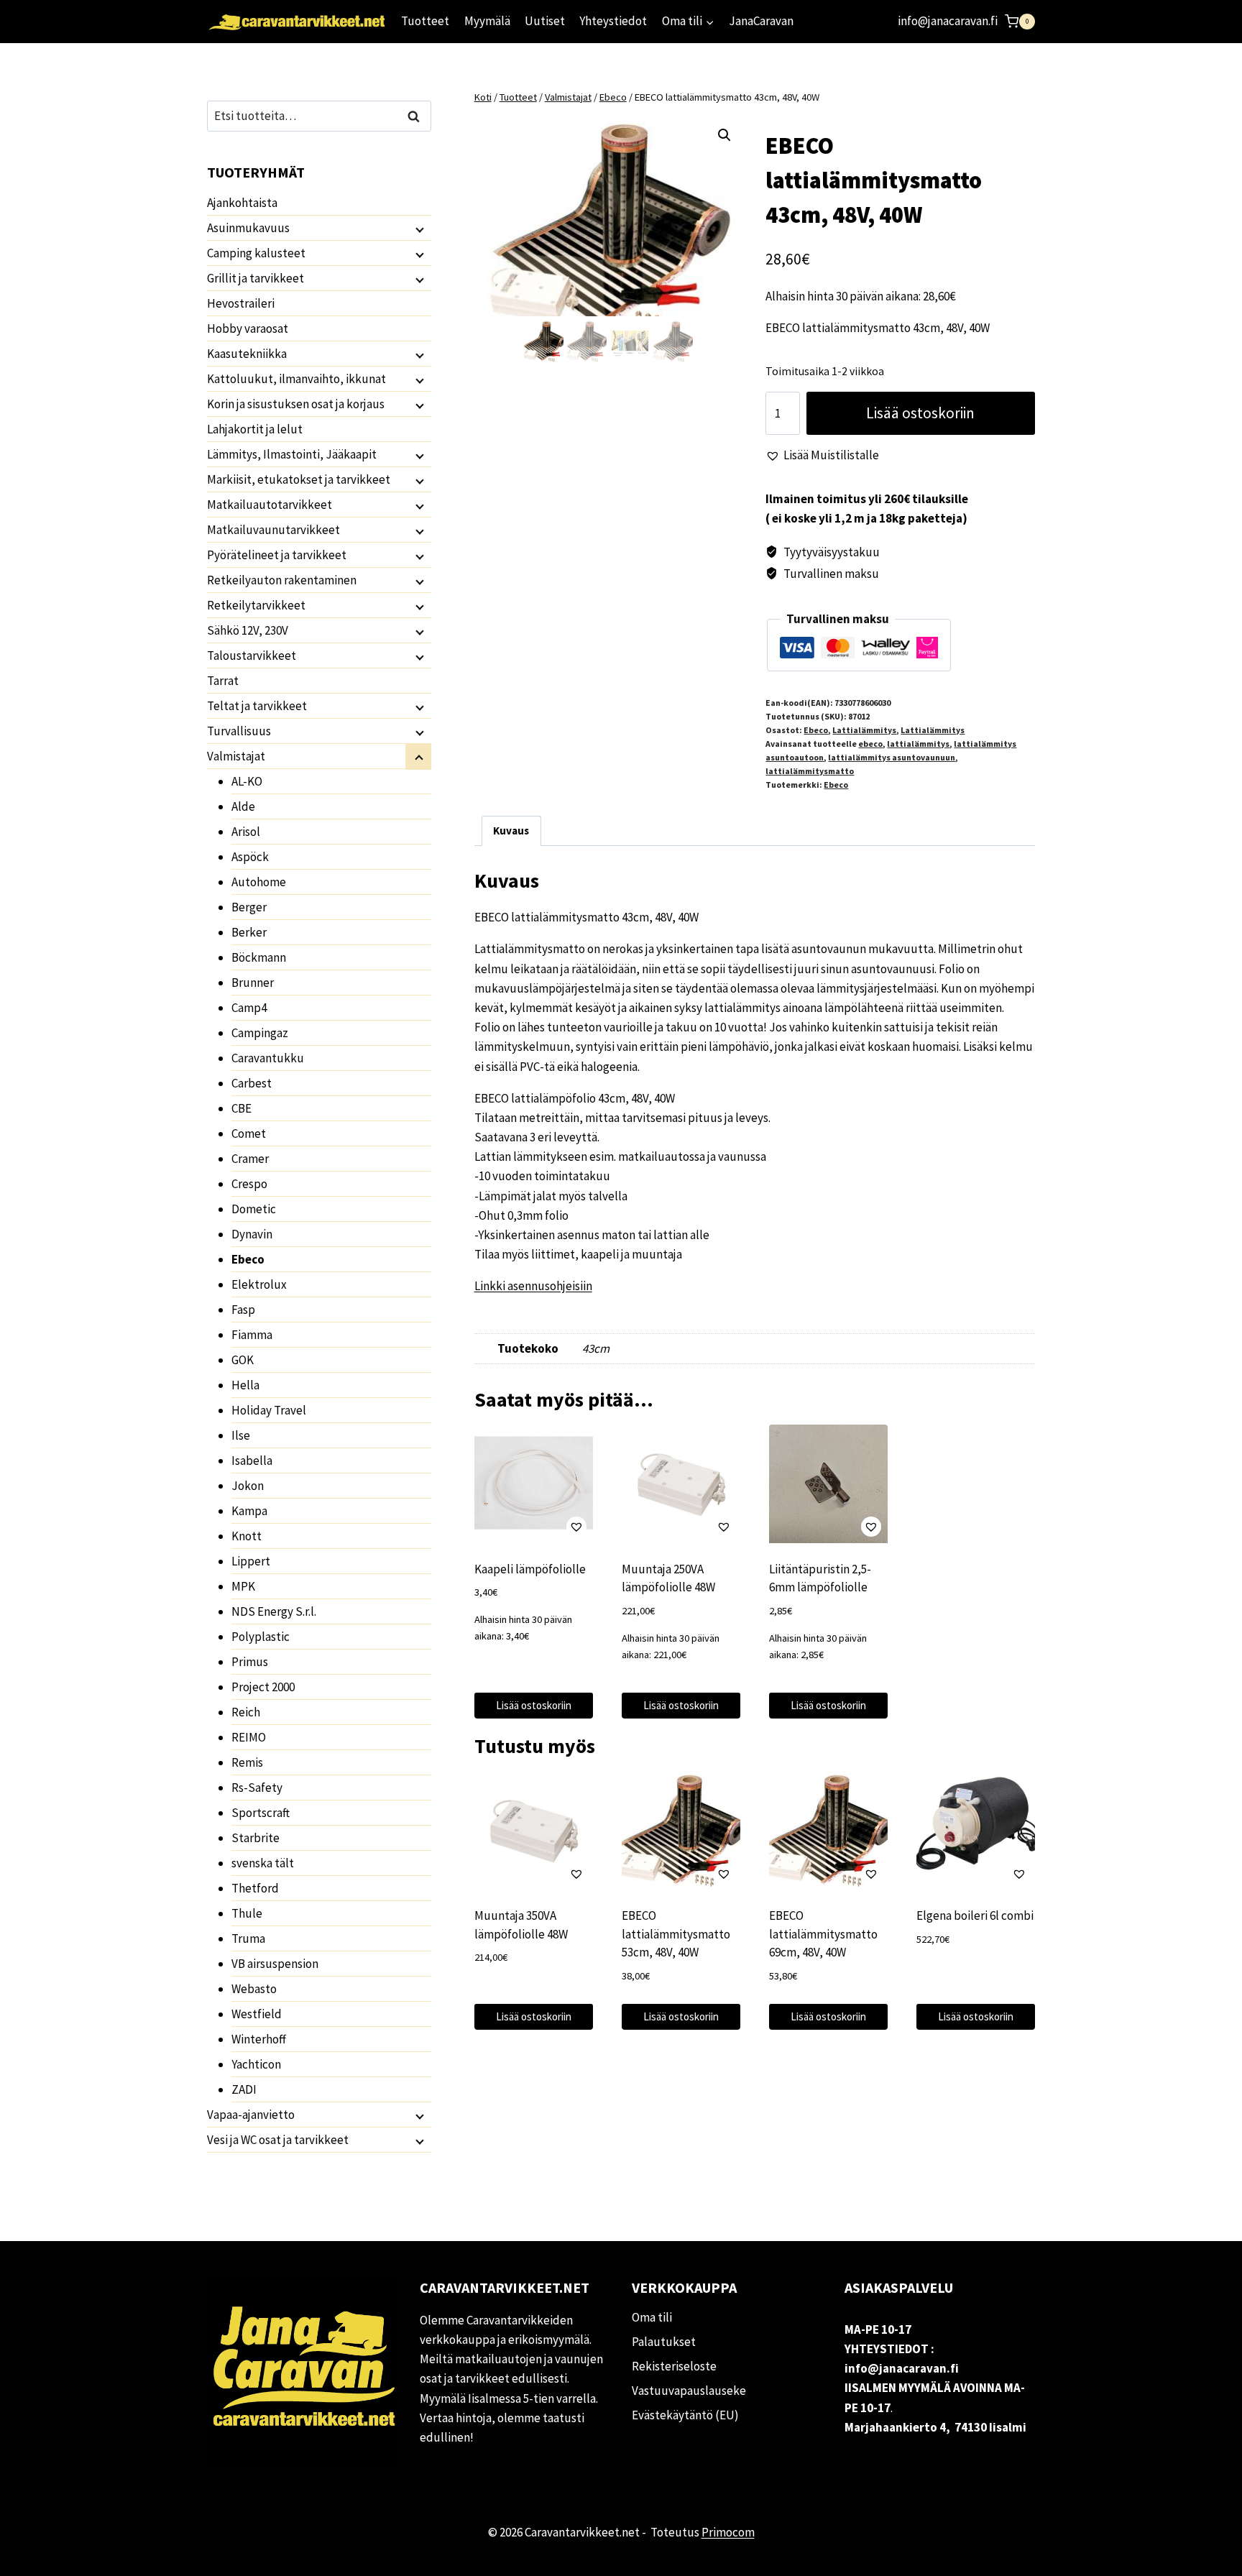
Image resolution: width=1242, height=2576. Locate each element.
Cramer (250, 1159)
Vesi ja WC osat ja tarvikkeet (278, 2140)
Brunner (253, 983)
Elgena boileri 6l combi (975, 1915)
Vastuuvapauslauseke (689, 2391)
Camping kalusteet (256, 253)
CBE (241, 1108)
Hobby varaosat (248, 328)
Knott (247, 1536)
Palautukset (664, 2342)
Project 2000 (263, 1687)
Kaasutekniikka (247, 354)
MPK (243, 1586)
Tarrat (223, 681)
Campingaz (260, 1033)
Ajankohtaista (242, 203)
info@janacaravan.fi (948, 21)
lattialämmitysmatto (810, 771)
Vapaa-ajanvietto (251, 2115)
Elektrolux (259, 1284)
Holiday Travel (269, 1410)
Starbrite (256, 1838)
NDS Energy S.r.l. (274, 1611)
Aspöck (250, 857)
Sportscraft (261, 1813)
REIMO (249, 1737)
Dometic (254, 1209)
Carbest (252, 1083)
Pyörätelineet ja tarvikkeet (277, 555)
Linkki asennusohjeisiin (533, 1286)
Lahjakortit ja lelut (255, 429)
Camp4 (249, 1008)
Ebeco (816, 730)
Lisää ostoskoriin (920, 413)
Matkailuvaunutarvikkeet (273, 530)
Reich (246, 1712)
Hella (245, 1385)
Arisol (246, 832)
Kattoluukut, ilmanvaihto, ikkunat (296, 379)
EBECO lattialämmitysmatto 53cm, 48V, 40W (676, 1934)
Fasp (243, 1310)
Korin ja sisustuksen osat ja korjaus (296, 404)
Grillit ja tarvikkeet (256, 278)
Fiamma (252, 1335)
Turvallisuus (239, 731)
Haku (418, 116)
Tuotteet (425, 21)
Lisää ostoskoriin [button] (534, 1705)
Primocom (728, 2532)
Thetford (255, 1888)
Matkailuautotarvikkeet (270, 505)
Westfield (257, 2014)
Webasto (254, 1989)
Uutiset (545, 21)
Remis (247, 1762)
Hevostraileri (241, 303)
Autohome (259, 882)
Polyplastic (261, 1637)
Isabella (252, 1460)
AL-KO (247, 781)
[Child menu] (418, 229)
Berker (249, 932)
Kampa (249, 1511)
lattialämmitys (918, 744)
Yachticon (256, 2064)
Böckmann (259, 957)
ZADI (244, 2089)
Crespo (249, 1184)
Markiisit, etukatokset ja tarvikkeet (299, 479)
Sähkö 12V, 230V (248, 630)
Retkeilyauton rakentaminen (282, 580)
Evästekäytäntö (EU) (685, 2415)
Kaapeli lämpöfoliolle (530, 1569)
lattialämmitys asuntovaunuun (892, 757)
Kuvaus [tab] (511, 831)
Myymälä (487, 21)
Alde (243, 806)
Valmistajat (236, 756)
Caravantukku (268, 1058)
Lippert (251, 1561)
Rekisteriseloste (674, 2366)
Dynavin (252, 1234)
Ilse (241, 1435)
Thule (247, 1913)
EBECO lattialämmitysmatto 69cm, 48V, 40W (823, 1934)
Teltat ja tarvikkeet (257, 706)
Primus (250, 1662)
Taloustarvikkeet (252, 655)
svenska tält (263, 1863)
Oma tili (652, 2317)
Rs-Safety (257, 1788)
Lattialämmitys (864, 730)
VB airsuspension (275, 1964)
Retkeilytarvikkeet (256, 605)
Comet (249, 1133)
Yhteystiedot (613, 21)
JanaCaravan (761, 21)
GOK (243, 1360)
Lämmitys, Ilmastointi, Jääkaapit (292, 454)
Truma (248, 1938)
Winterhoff (259, 2039)
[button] (724, 135)
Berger (249, 907)
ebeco (870, 744)
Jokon (248, 1486)
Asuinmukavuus (248, 228)
